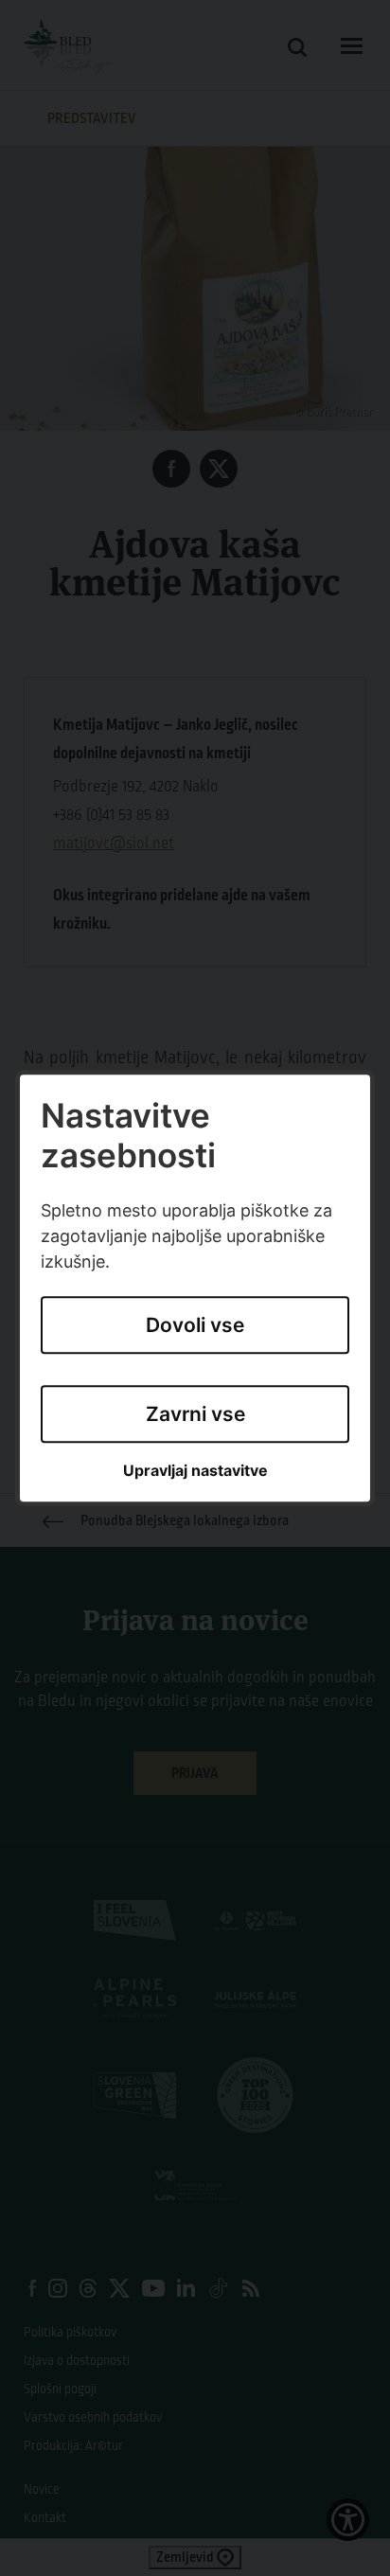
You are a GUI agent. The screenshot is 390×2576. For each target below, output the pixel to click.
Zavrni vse (195, 1414)
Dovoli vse (195, 1325)
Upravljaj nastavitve (195, 1472)
